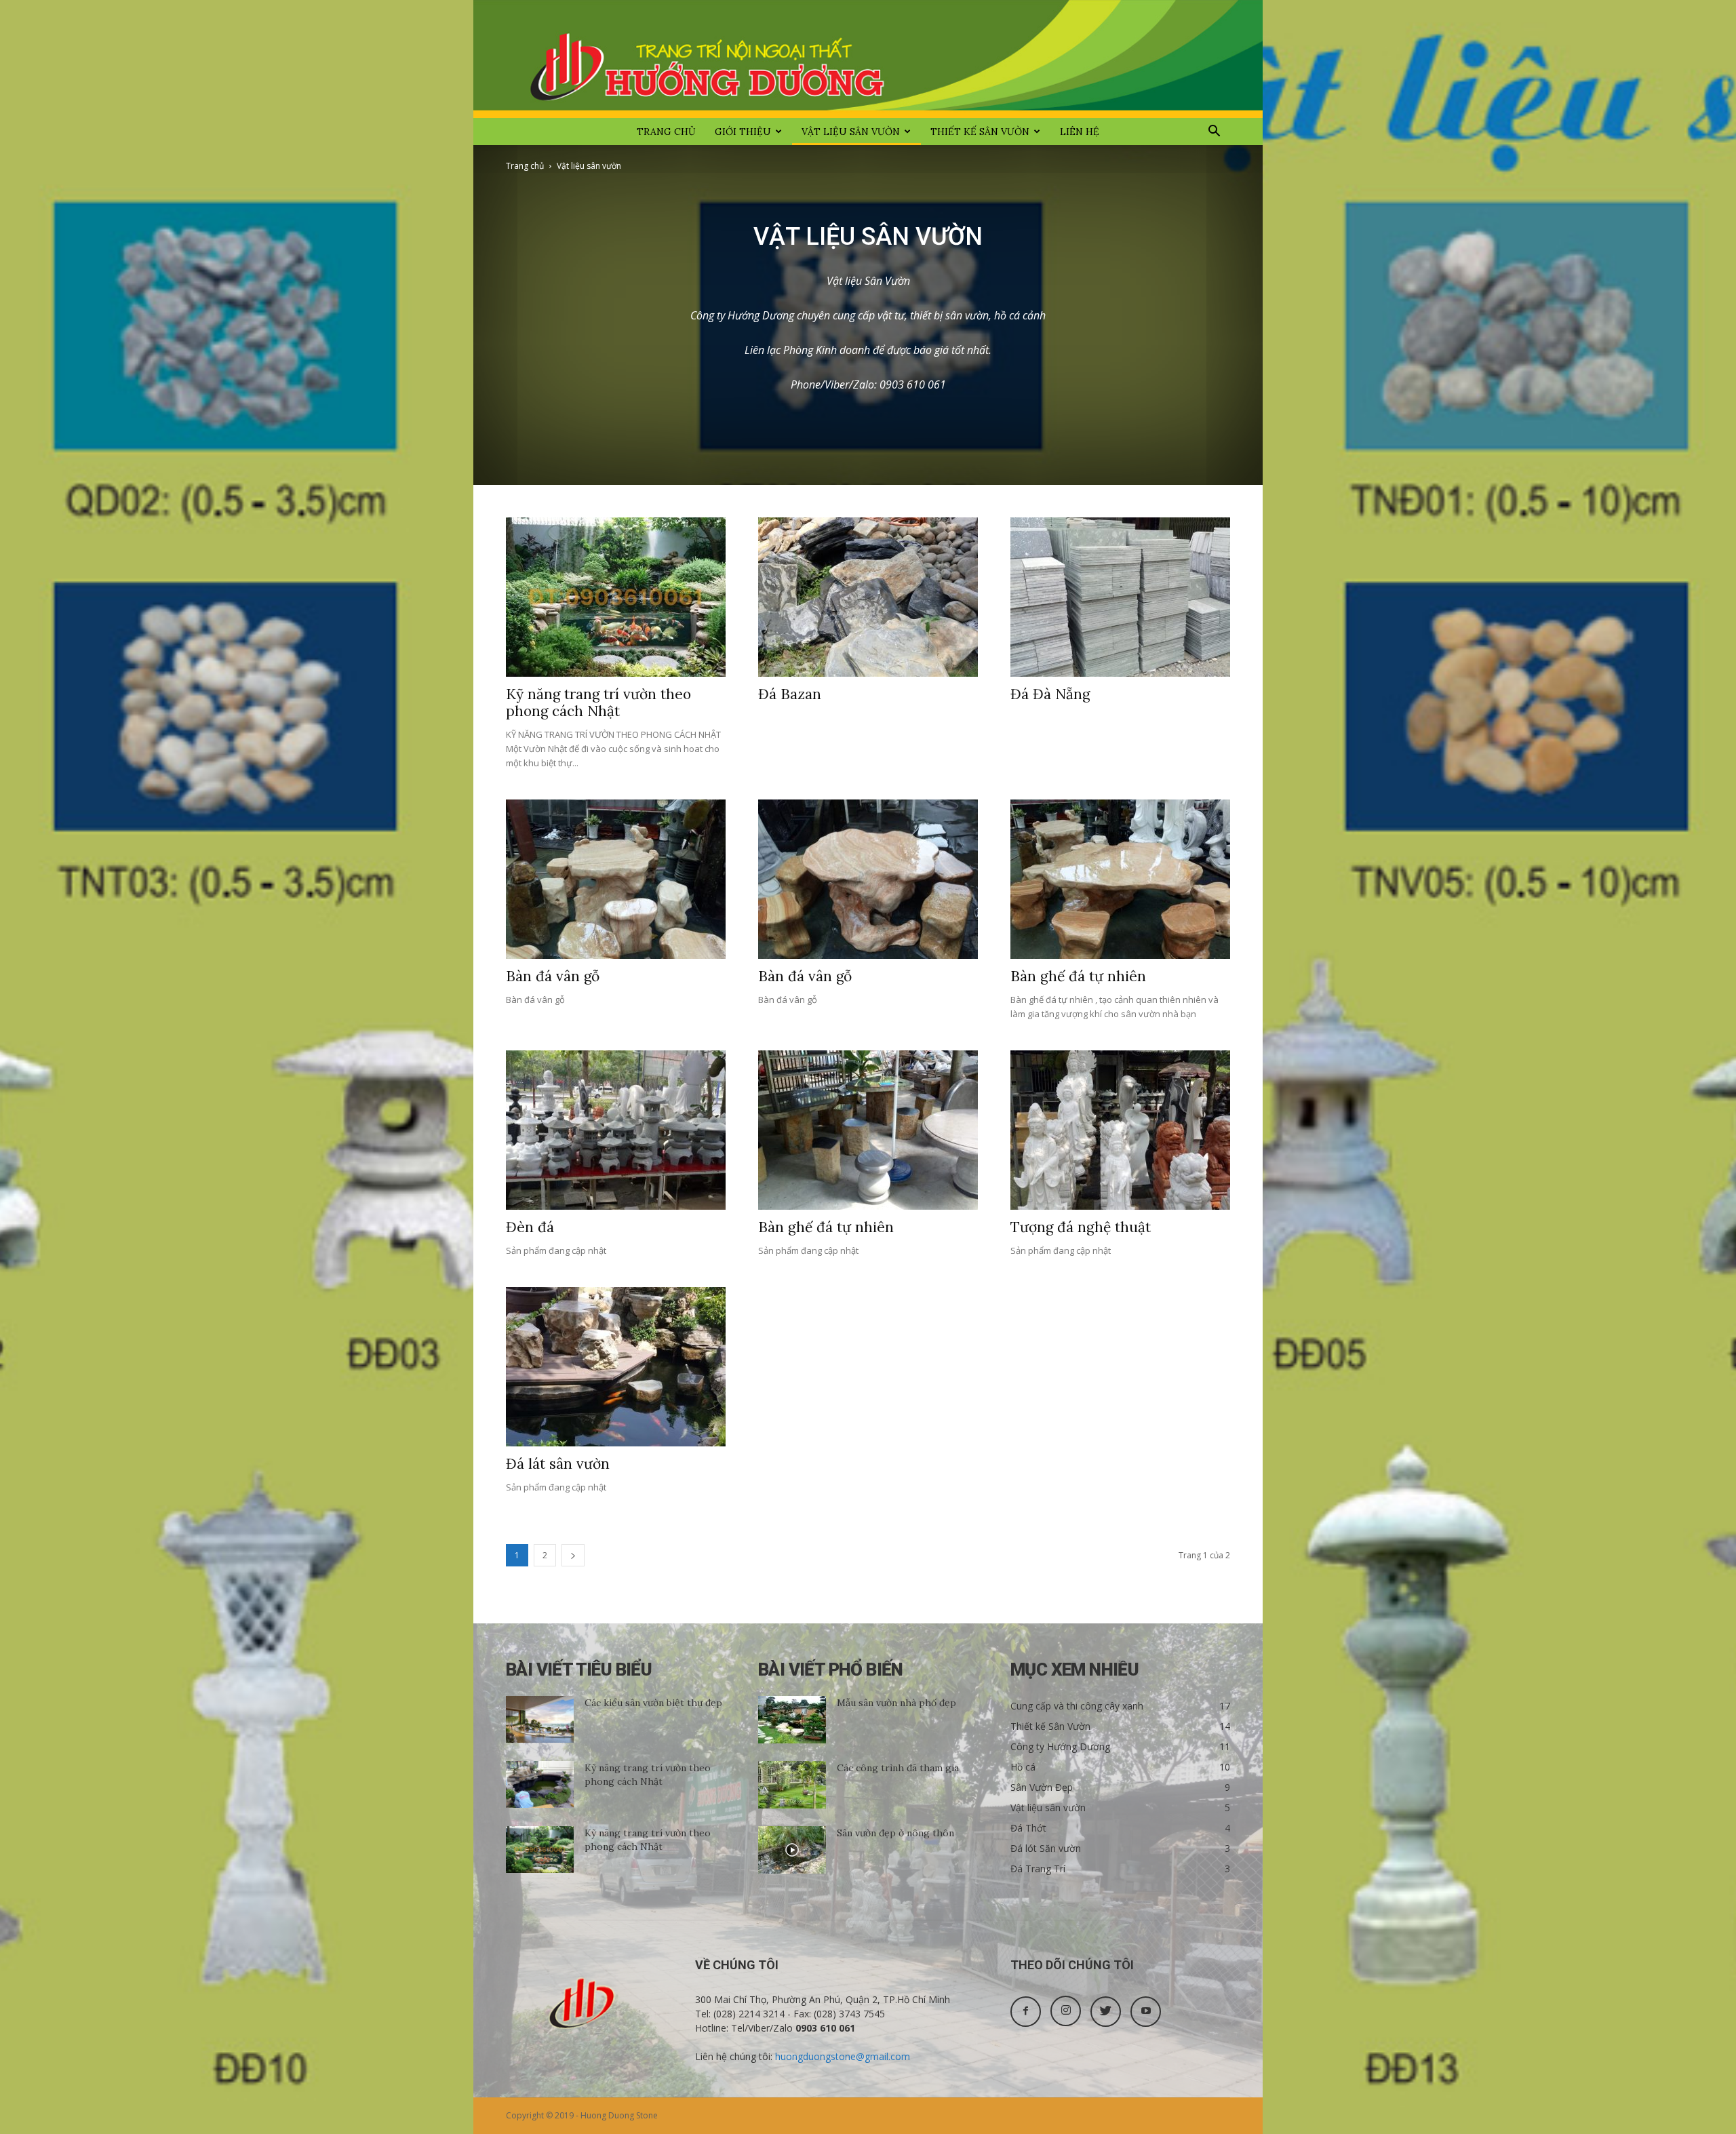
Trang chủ (666, 132)
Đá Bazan (790, 694)
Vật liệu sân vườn (851, 132)
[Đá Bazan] (868, 597)
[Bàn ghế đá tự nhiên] (1120, 879)
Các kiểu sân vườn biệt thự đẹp (653, 1703)
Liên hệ (1080, 132)
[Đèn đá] (616, 1130)
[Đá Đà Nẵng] (1120, 597)
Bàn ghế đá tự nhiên (1078, 976)
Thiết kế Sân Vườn (980, 132)
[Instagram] (1066, 2011)
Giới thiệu (743, 132)
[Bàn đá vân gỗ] (616, 879)
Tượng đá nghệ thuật (1081, 1227)
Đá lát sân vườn (558, 1464)
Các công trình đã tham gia (898, 1768)
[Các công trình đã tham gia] (792, 1785)
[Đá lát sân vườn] (616, 1367)
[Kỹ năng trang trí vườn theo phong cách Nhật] (616, 597)
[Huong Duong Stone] (868, 59)
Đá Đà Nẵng (1050, 694)
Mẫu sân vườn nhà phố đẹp (896, 1703)
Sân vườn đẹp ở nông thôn (895, 1833)
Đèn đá (530, 1227)
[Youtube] (1146, 2012)
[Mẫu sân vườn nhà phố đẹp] (792, 1720)
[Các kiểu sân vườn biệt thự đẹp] (540, 1719)
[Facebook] (1026, 2012)
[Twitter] (1106, 2012)
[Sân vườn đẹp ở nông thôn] (792, 1850)
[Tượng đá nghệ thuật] (1120, 1130)
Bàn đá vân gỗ (553, 976)
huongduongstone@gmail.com (843, 2056)
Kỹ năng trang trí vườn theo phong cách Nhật (598, 703)
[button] (1214, 133)
